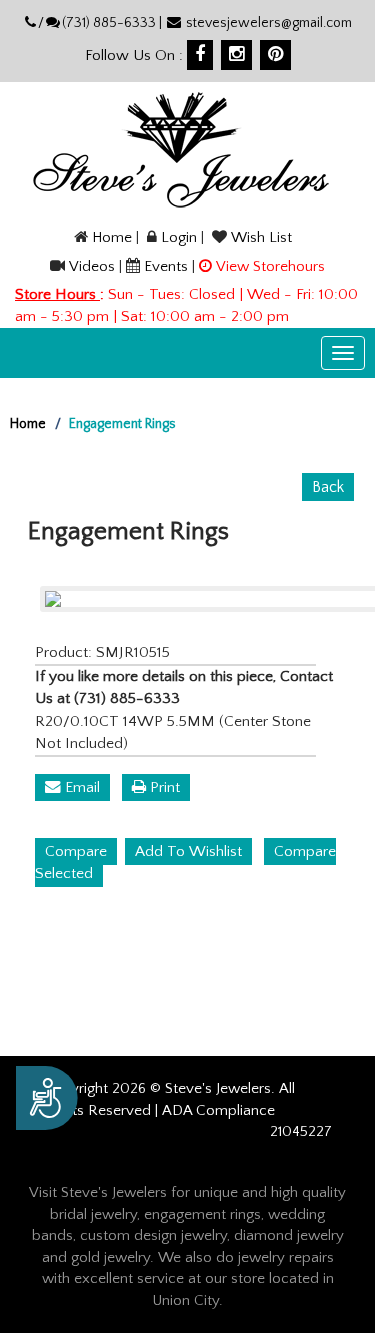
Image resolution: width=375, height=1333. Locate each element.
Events (166, 266)
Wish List (261, 237)
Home (112, 237)
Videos (92, 266)
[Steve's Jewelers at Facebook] (200, 55)
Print (163, 787)
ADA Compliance (218, 1110)
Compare (76, 851)
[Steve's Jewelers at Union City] (180, 149)
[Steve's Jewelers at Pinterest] (275, 55)
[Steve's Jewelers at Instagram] (236, 55)
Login (179, 237)
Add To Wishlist (188, 851)
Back (328, 487)
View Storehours (270, 266)
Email (80, 787)
